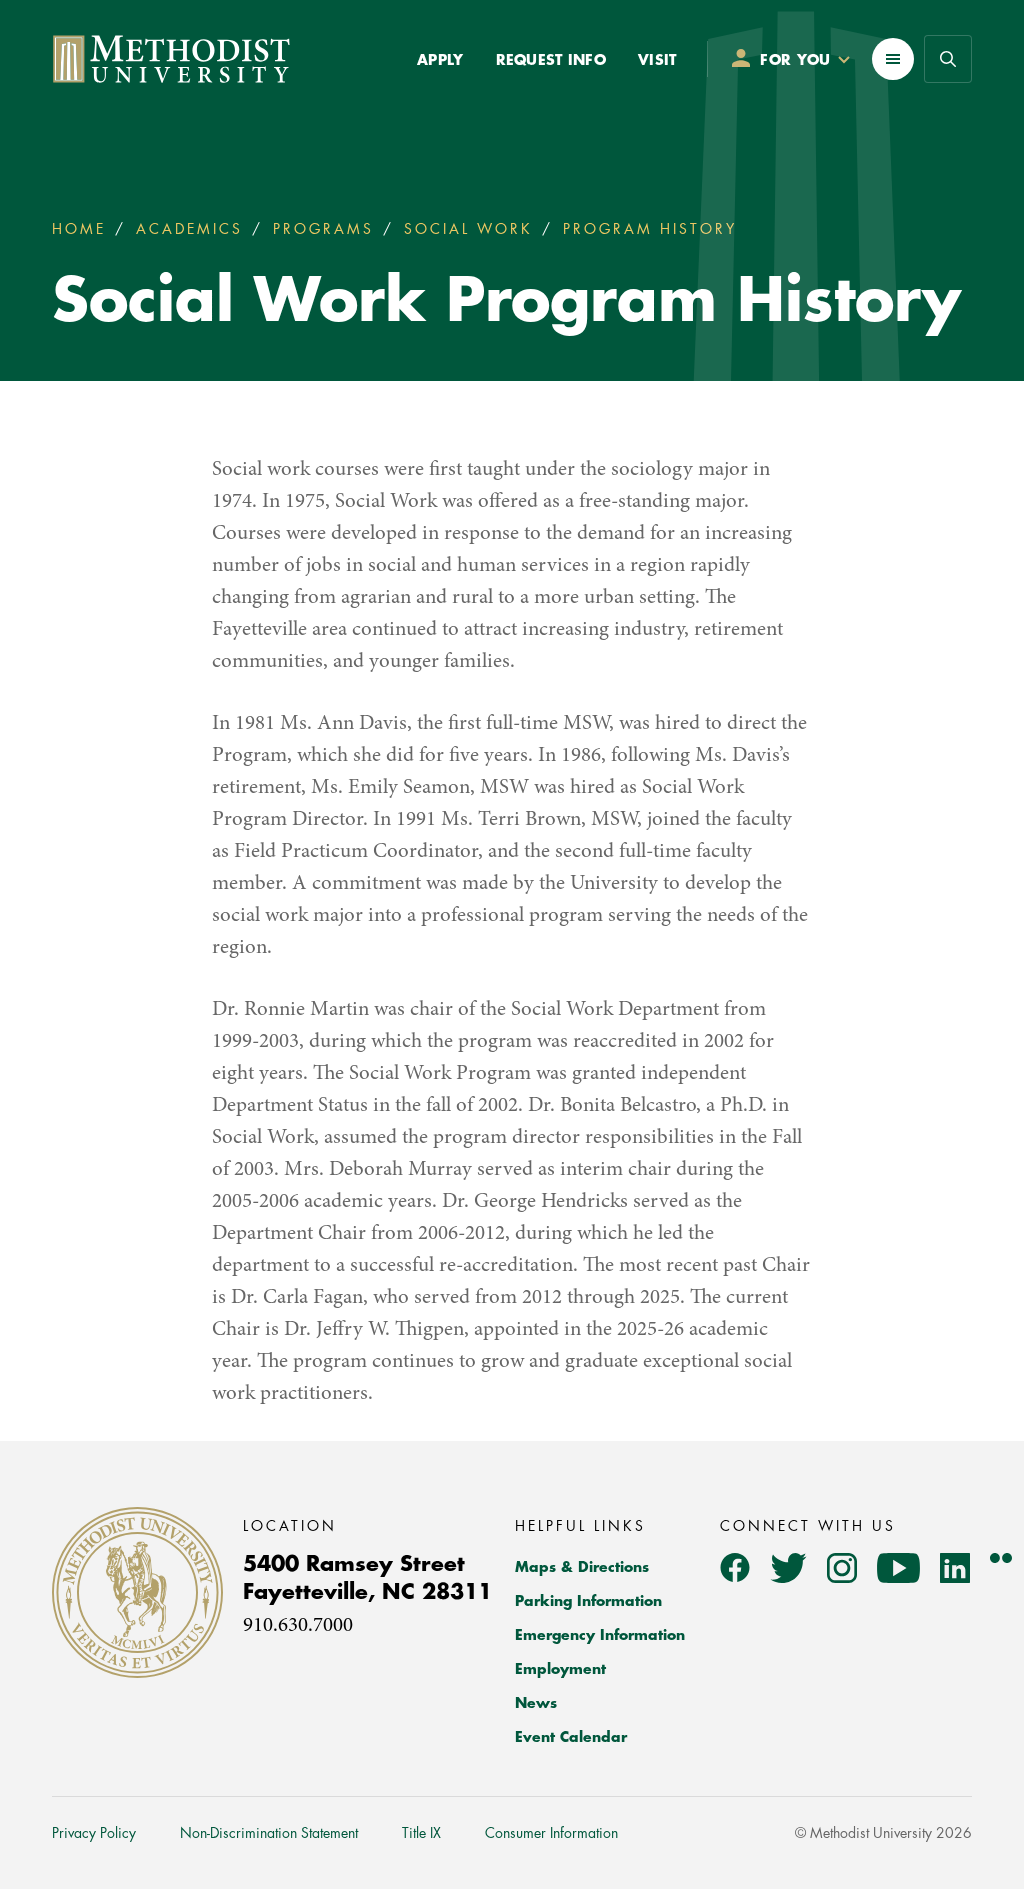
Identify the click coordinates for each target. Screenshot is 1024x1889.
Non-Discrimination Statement (269, 1833)
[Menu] (893, 59)
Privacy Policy (94, 1833)
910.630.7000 (298, 1626)
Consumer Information (551, 1833)
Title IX (421, 1833)
